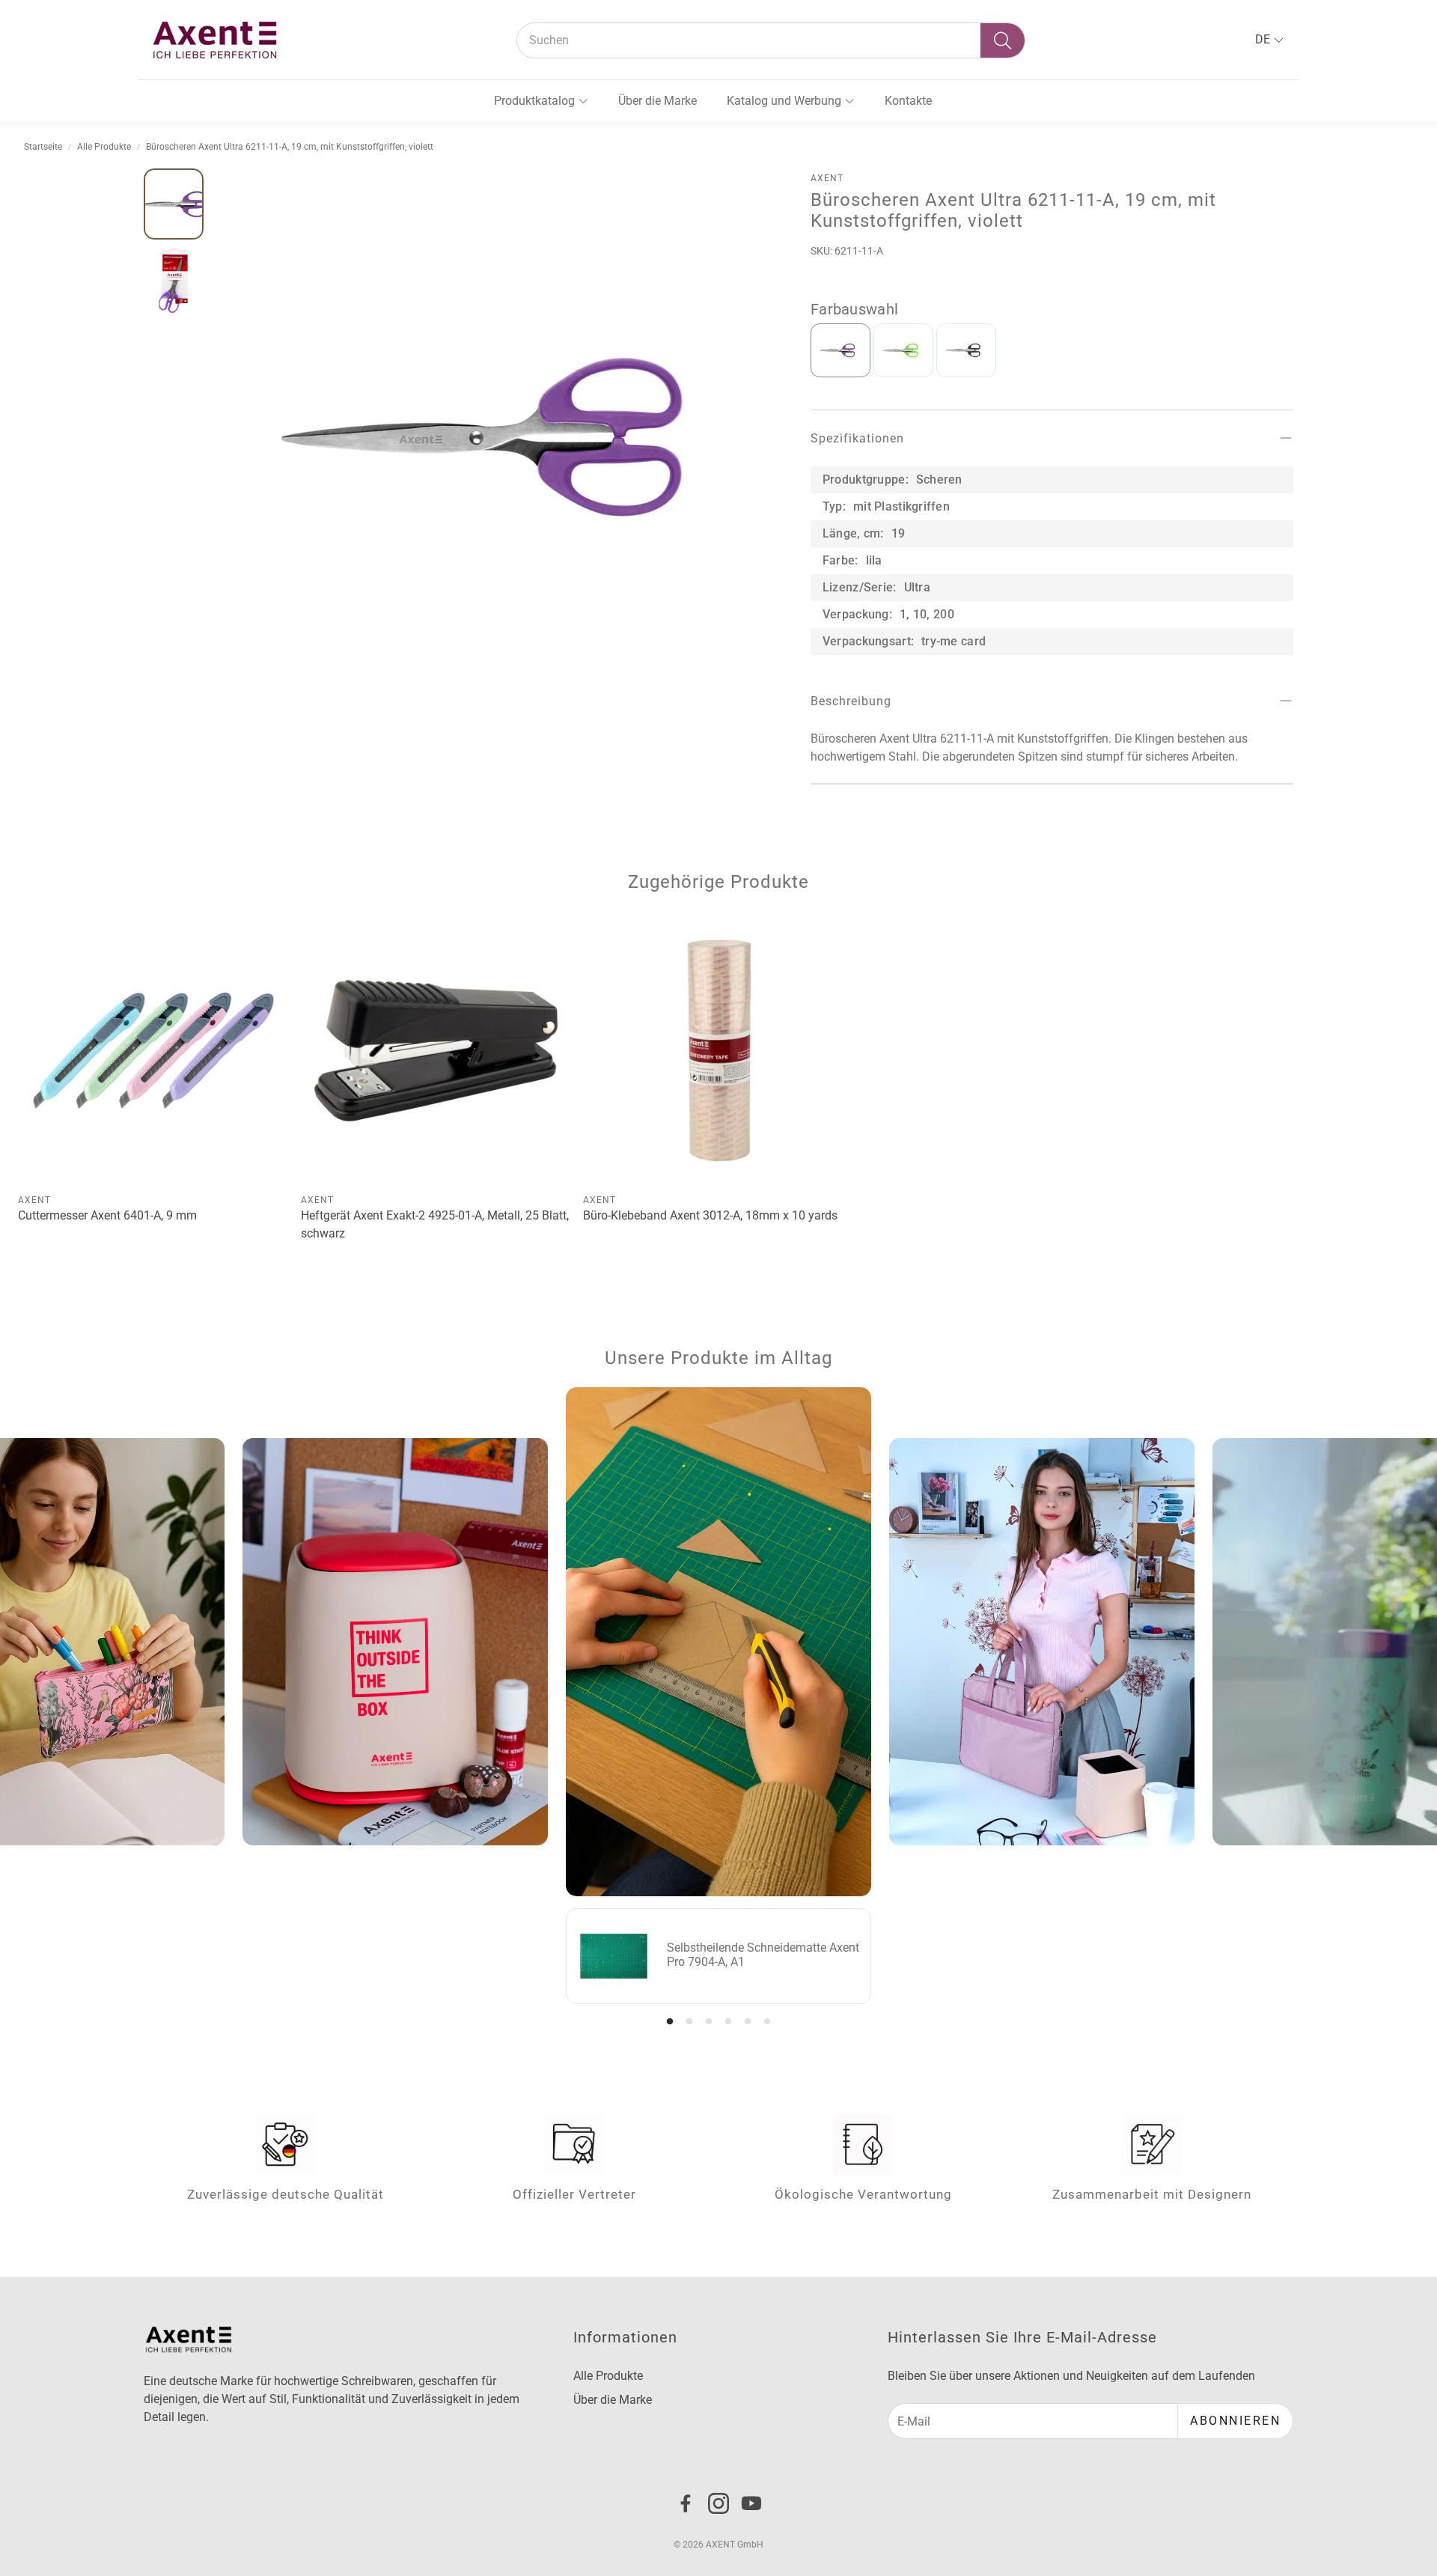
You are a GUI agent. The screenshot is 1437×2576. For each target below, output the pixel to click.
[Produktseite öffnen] (153, 1051)
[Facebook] (686, 2503)
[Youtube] (751, 2503)
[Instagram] (718, 2503)
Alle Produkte (104, 147)
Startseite (43, 147)
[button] (771, 40)
